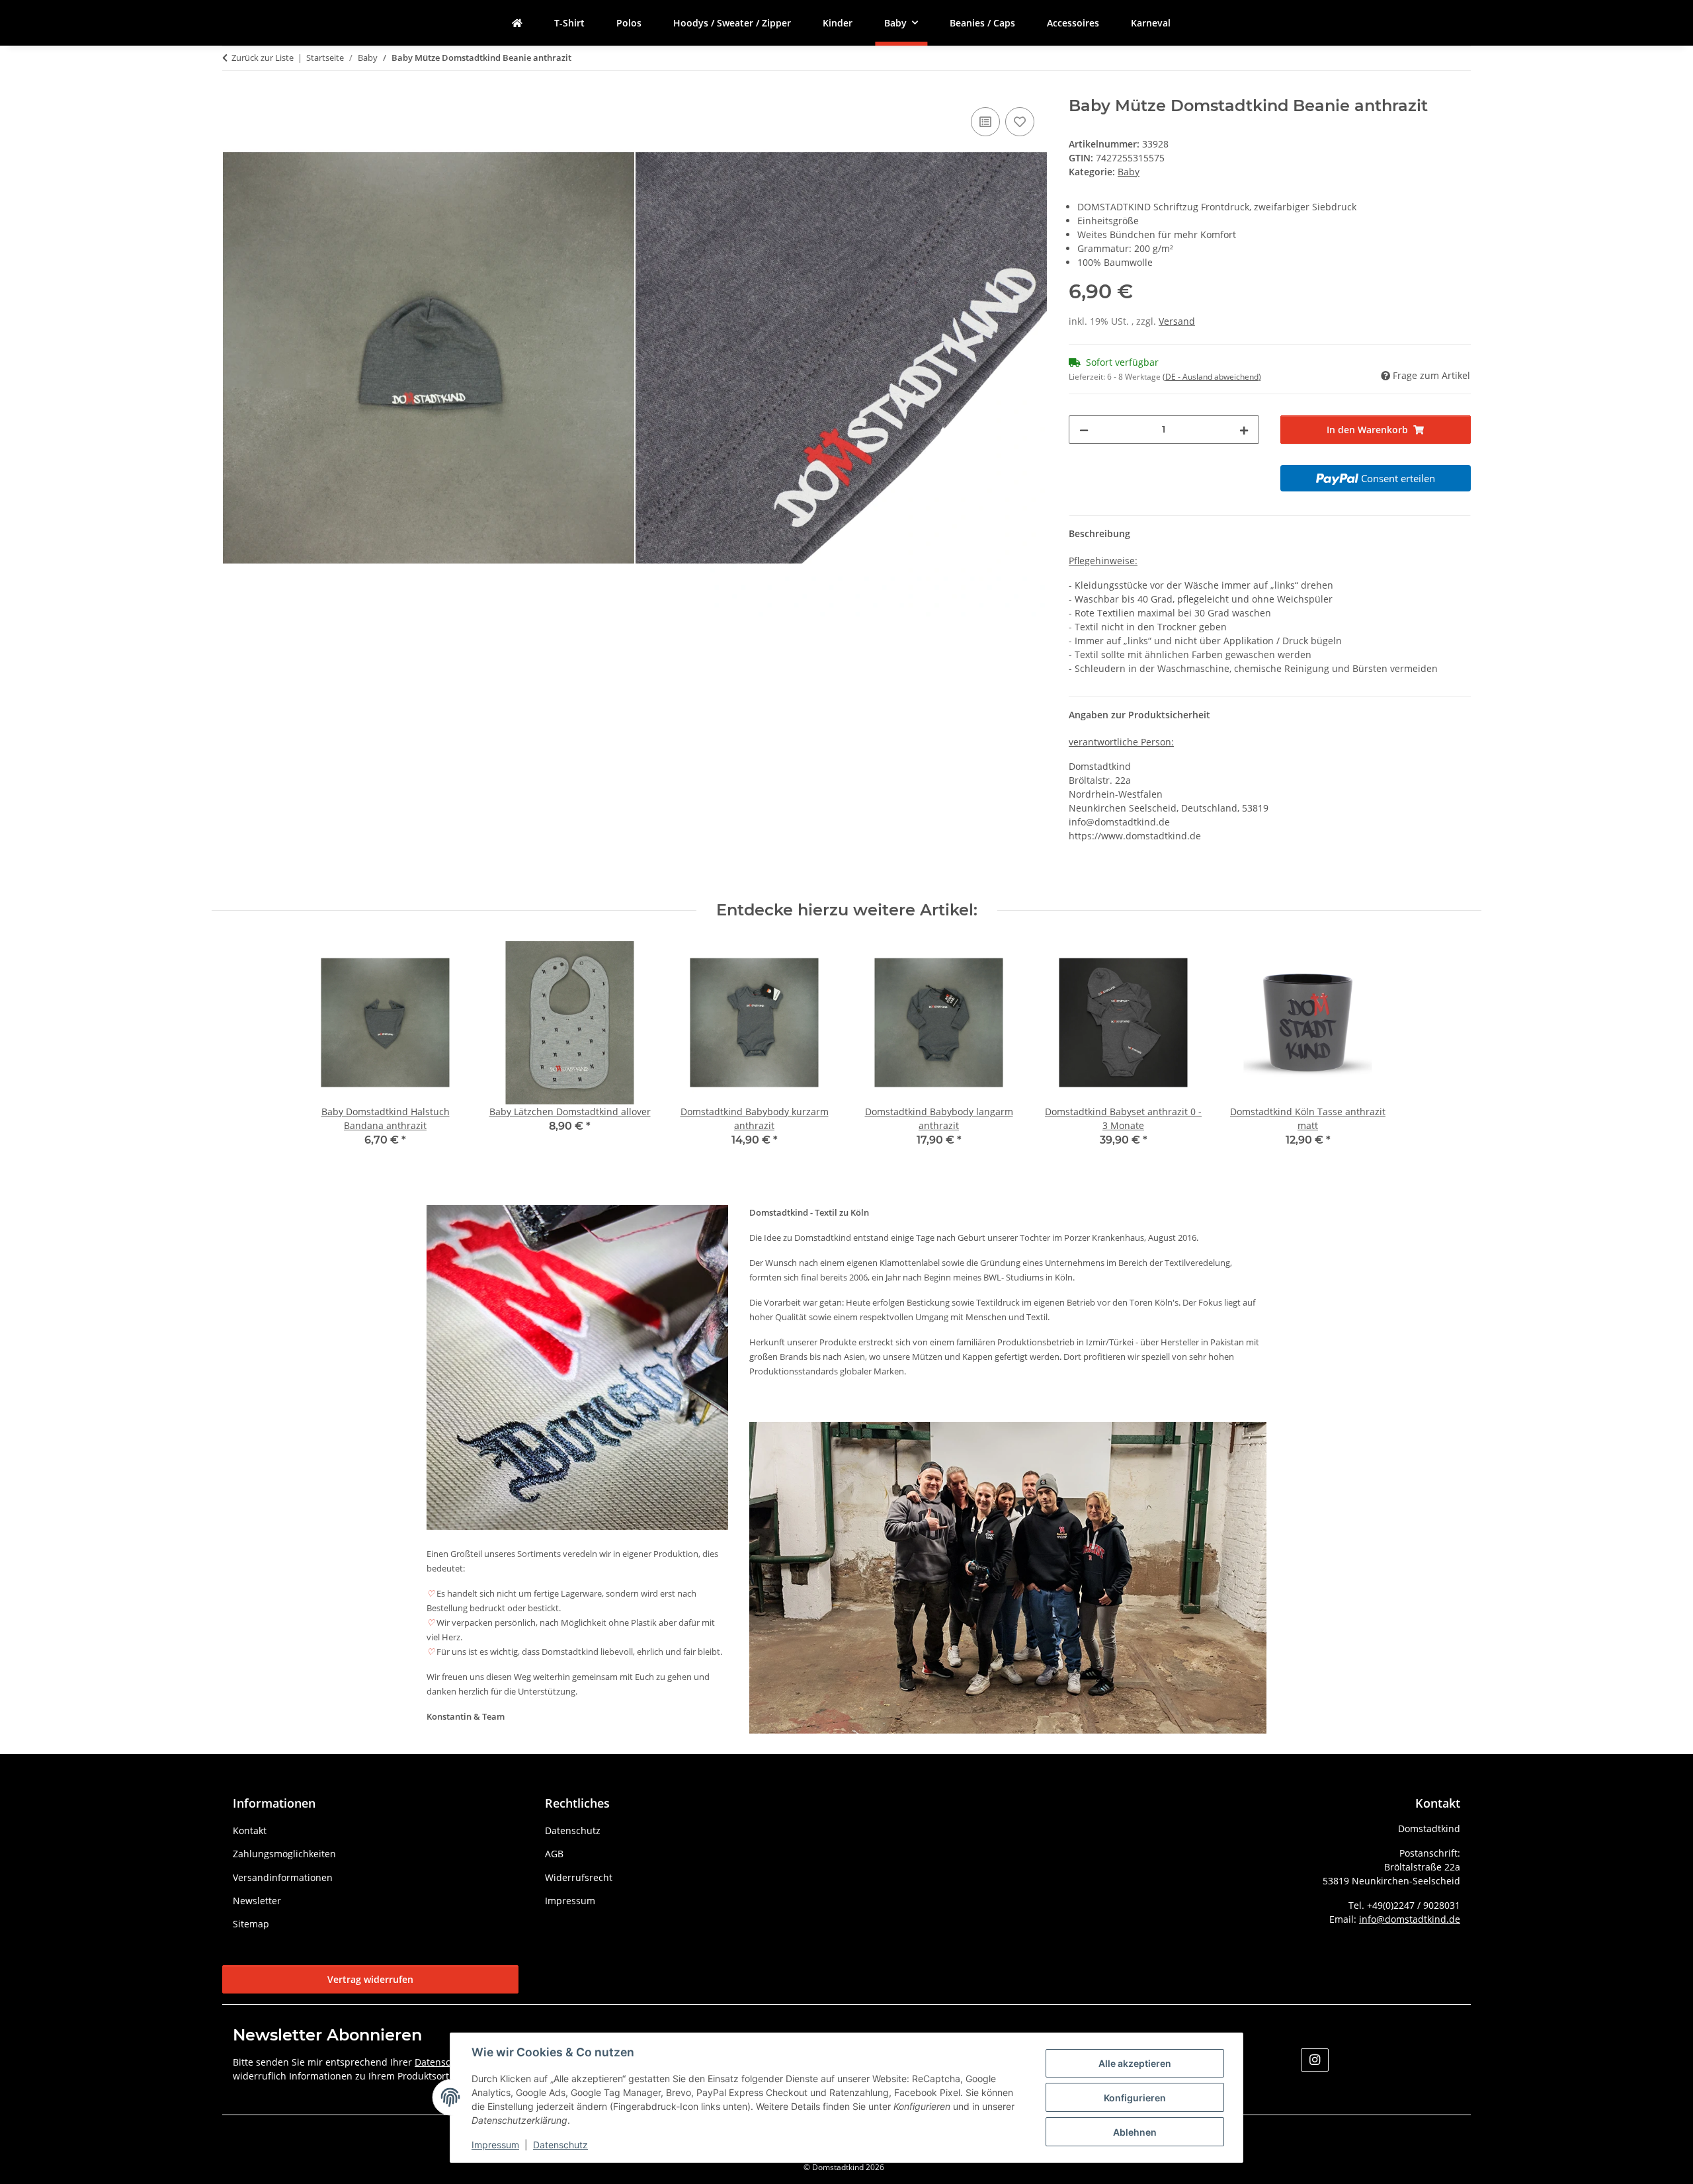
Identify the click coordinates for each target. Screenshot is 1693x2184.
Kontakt (250, 1830)
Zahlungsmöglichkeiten (284, 1854)
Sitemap (251, 1924)
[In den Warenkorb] (233, 89)
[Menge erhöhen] (1244, 430)
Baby (1129, 172)
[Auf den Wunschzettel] (1020, 122)
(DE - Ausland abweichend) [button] (1212, 377)
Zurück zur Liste (263, 58)
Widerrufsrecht (579, 1877)
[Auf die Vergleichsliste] (985, 122)
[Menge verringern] (1084, 430)
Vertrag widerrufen (370, 1979)
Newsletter (257, 1901)
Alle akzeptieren (1135, 2063)
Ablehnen (1135, 2132)
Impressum (495, 2145)
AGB (554, 1854)
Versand (1177, 321)
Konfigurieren (1135, 2098)
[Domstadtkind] (517, 23)
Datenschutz (560, 2145)
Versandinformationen (283, 1877)
